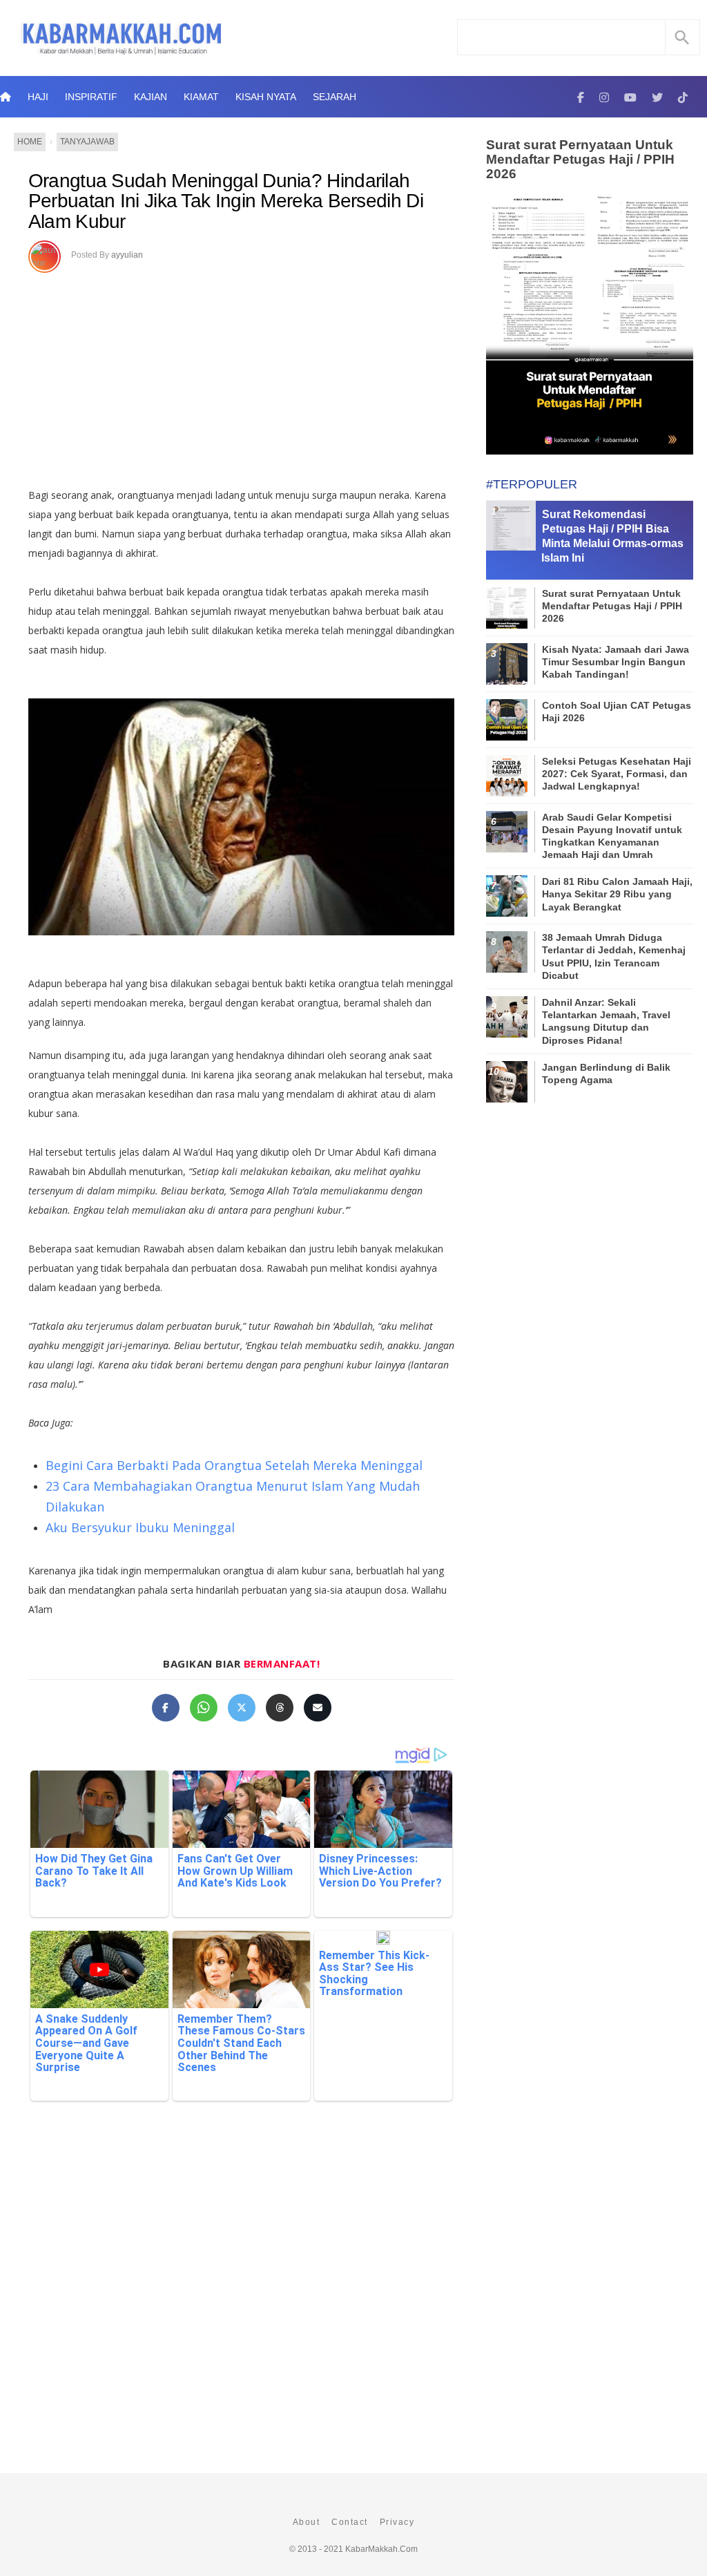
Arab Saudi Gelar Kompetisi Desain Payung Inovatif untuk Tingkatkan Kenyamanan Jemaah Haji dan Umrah (612, 836)
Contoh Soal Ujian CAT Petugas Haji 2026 (617, 712)
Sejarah (335, 97)
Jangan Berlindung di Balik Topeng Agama (606, 1074)
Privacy (397, 2522)
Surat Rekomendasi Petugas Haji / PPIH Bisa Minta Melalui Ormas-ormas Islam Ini (612, 536)
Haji (38, 97)
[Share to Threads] (280, 1708)
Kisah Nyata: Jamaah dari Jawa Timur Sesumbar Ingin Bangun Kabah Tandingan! (616, 662)
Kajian (151, 97)
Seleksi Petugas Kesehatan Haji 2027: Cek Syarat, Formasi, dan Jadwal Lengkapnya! (617, 774)
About (307, 2522)
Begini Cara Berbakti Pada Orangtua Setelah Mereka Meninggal (234, 1465)
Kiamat (201, 97)
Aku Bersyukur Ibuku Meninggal (140, 1527)
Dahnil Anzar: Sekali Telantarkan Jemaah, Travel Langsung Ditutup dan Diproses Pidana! (606, 1021)
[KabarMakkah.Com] (581, 97)
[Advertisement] (241, 375)
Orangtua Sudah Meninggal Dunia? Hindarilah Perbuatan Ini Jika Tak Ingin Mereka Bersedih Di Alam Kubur (226, 201)
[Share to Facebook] (166, 1708)
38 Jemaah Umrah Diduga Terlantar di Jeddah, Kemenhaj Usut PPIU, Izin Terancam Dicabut (614, 956)
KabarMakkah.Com (381, 2549)
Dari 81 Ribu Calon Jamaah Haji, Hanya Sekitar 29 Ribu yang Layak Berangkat (617, 894)
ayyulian (127, 255)
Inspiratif (91, 97)
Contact (350, 2522)
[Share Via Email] (318, 1708)
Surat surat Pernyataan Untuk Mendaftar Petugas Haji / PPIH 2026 (580, 159)
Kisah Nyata (266, 97)
